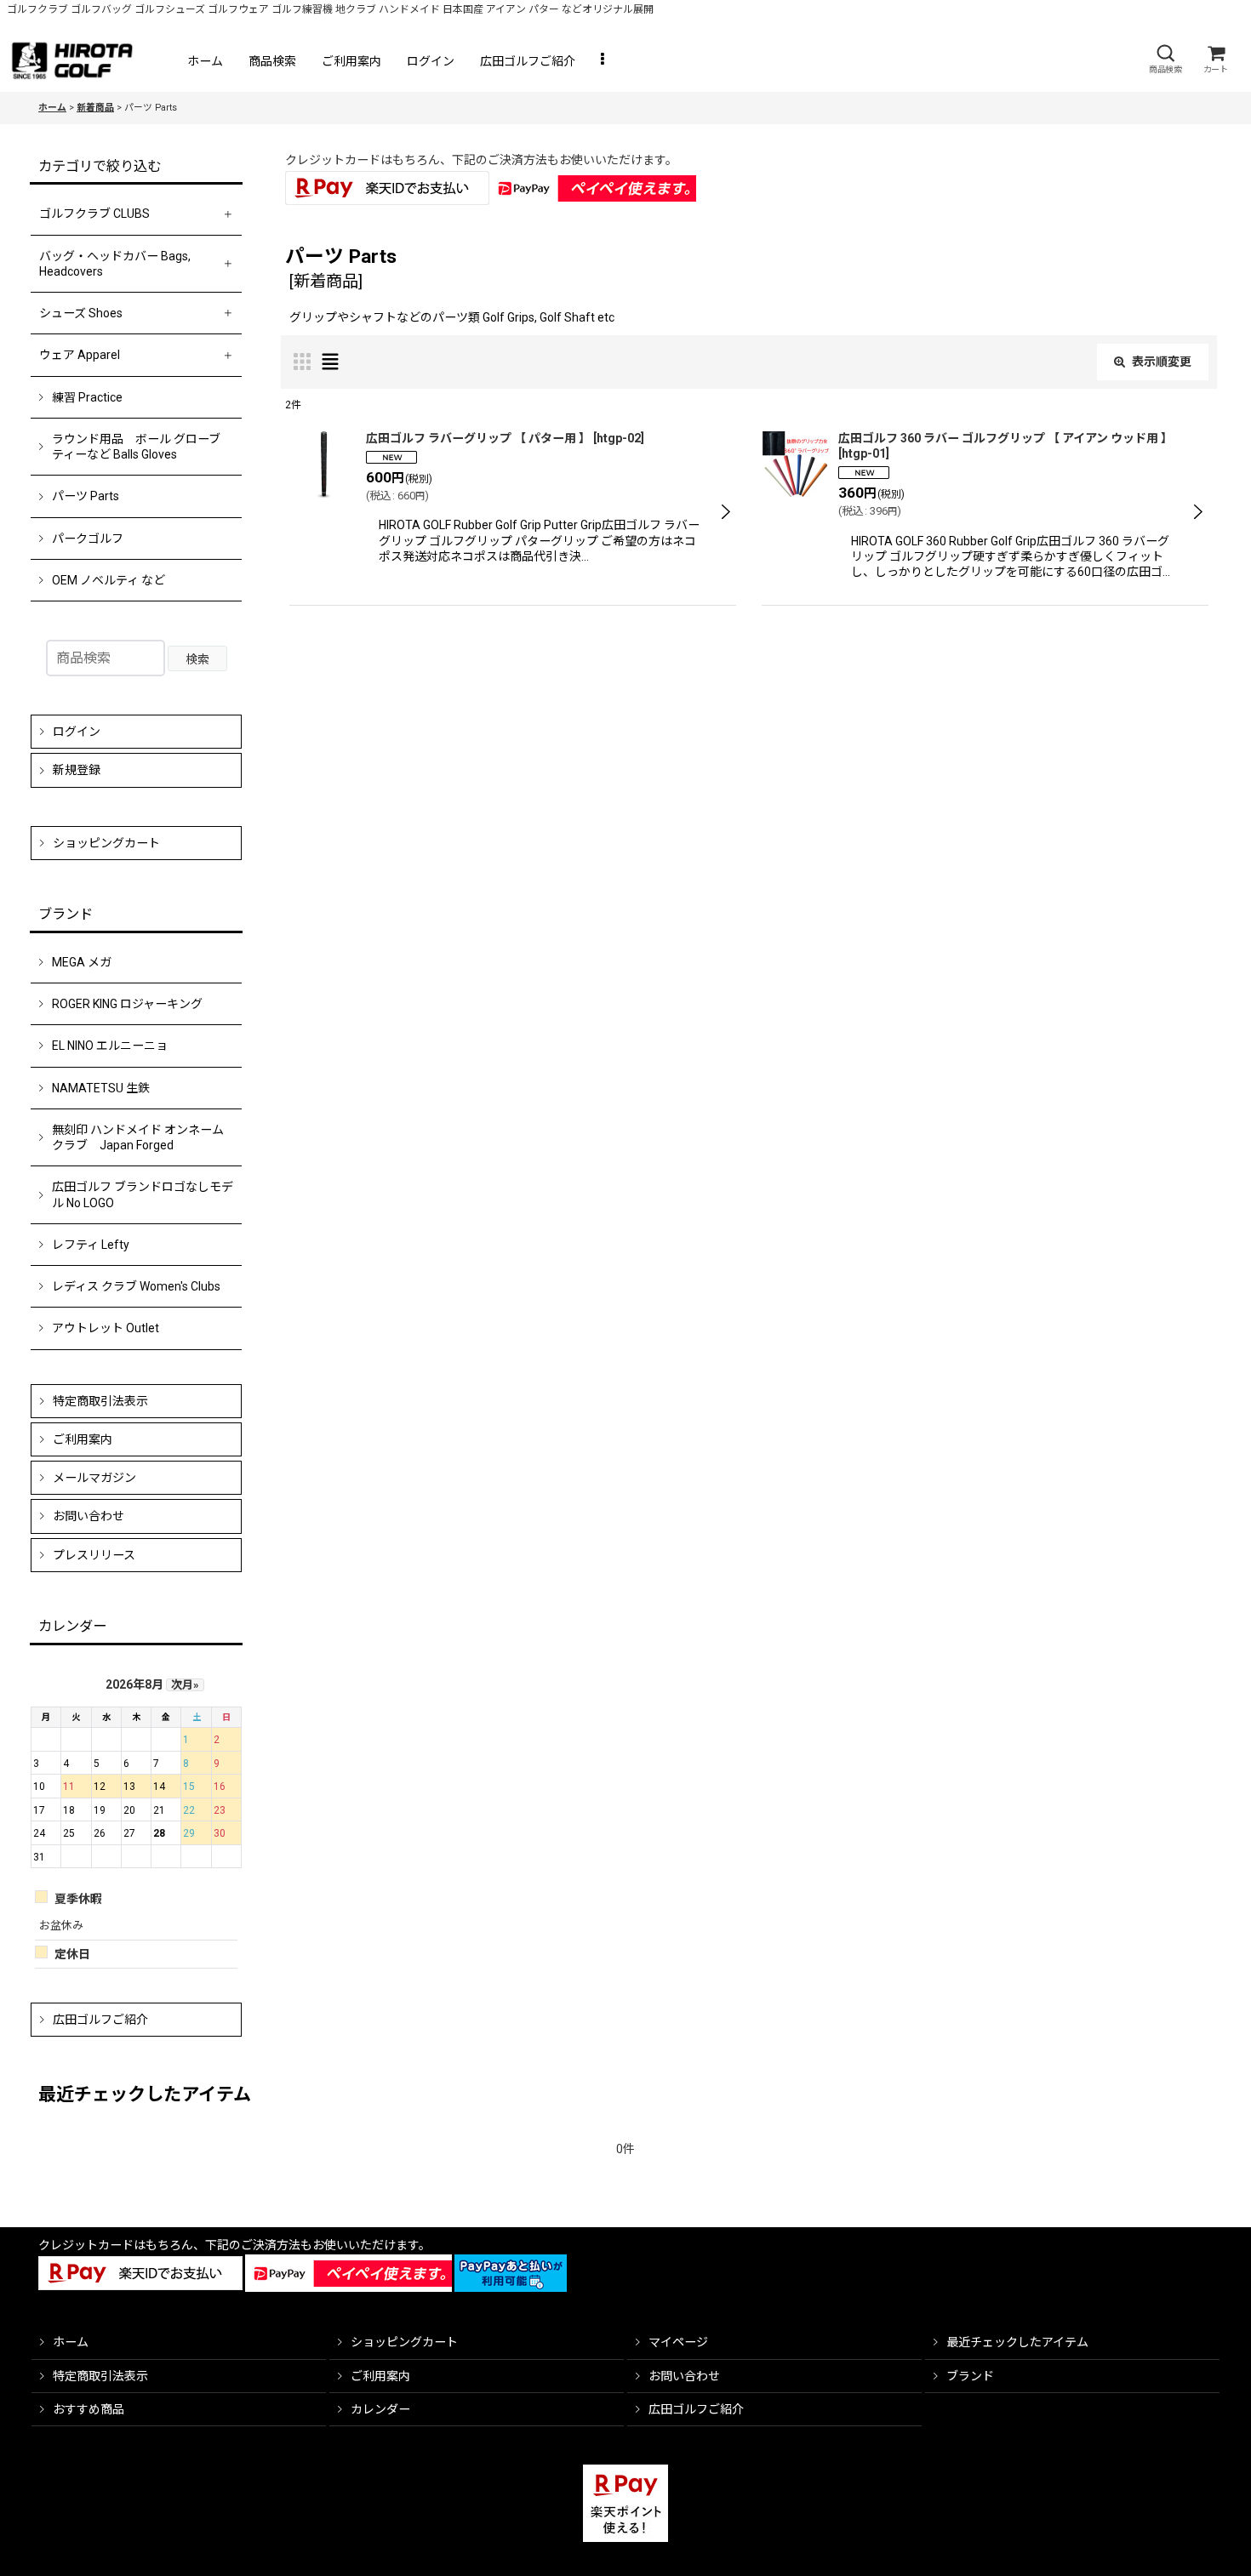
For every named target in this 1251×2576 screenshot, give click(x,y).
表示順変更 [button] (1162, 362)
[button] (1165, 59)
